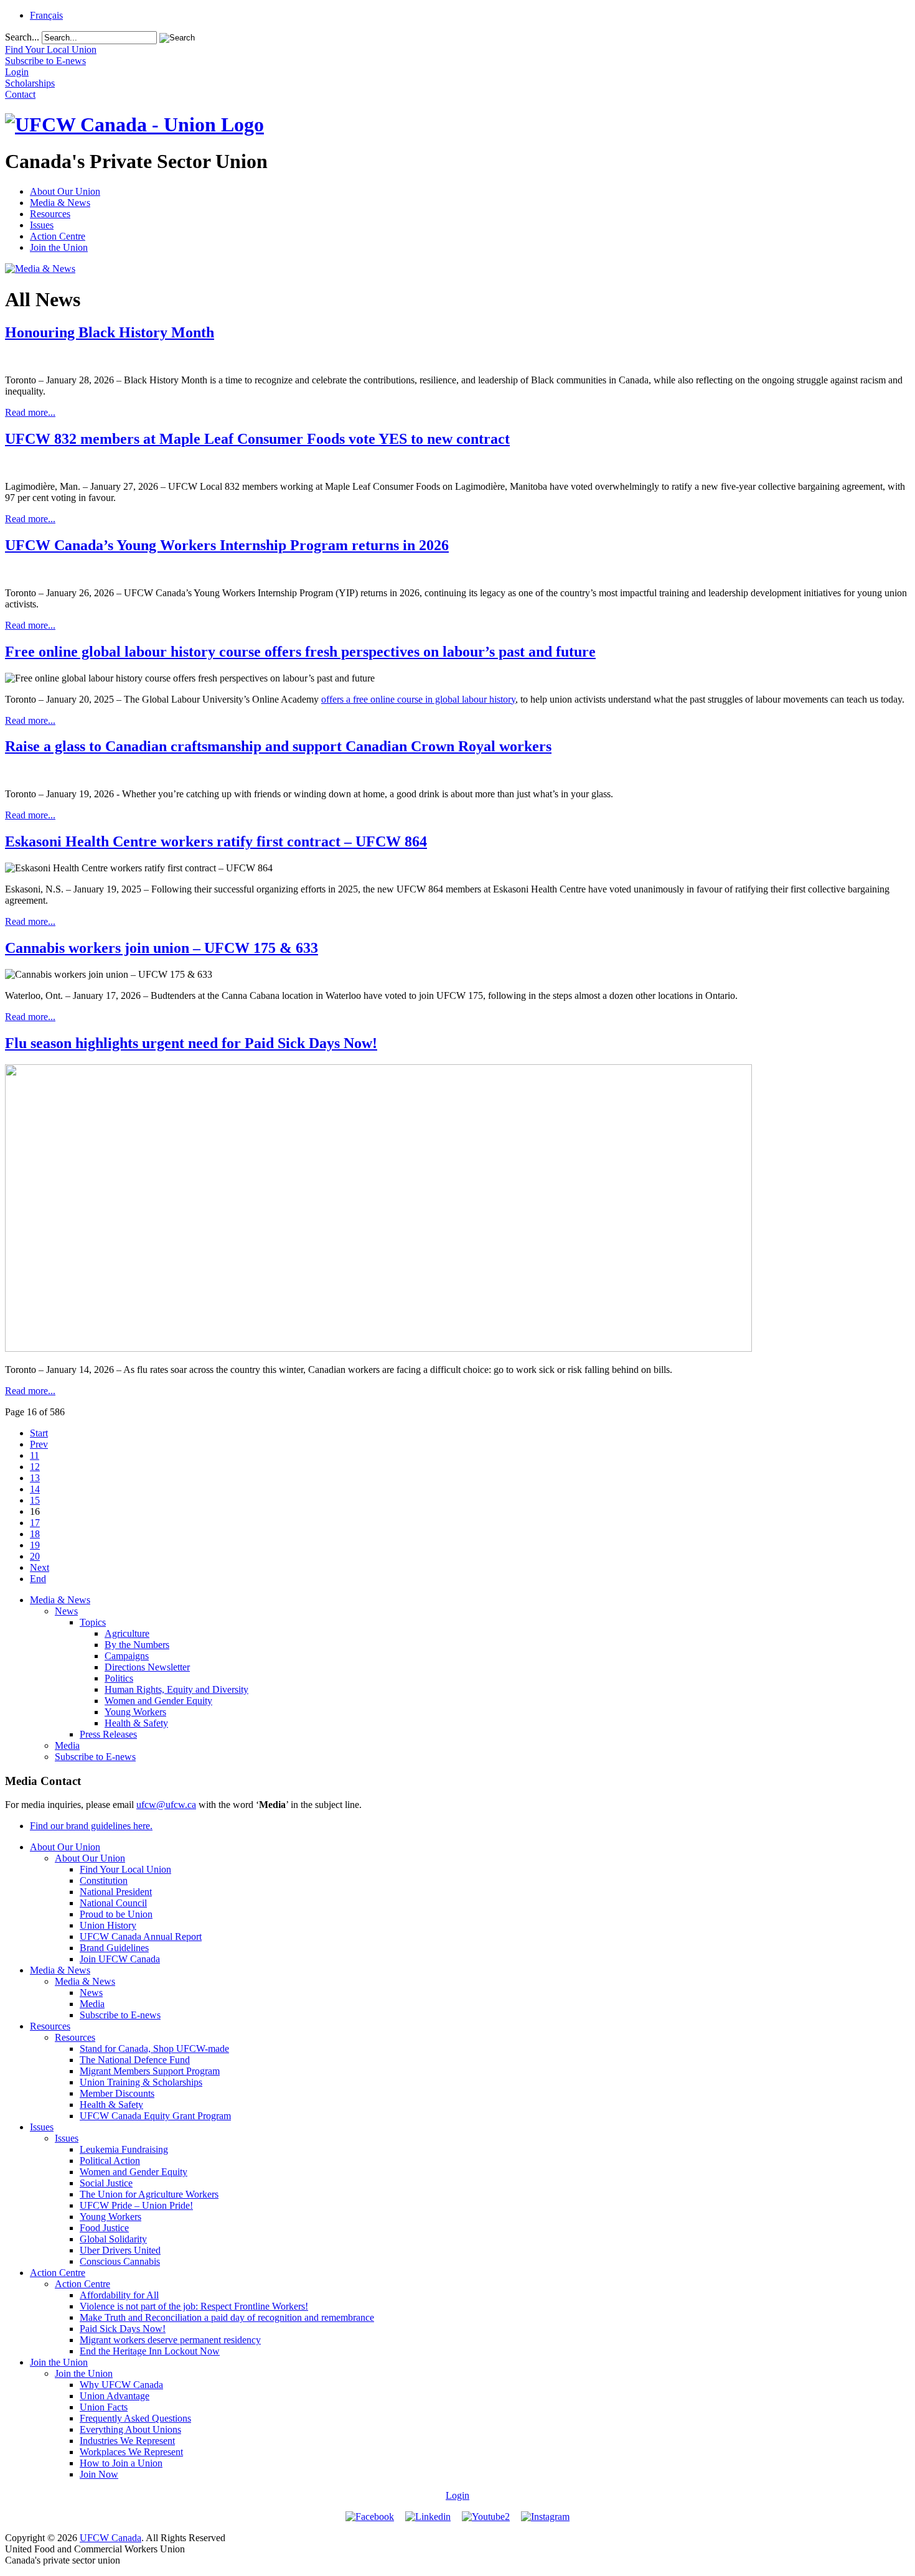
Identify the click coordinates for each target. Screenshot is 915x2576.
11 (35, 1455)
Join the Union (59, 247)
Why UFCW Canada (121, 2385)
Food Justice (104, 2228)
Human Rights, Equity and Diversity (176, 1689)
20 (35, 1556)
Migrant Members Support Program (150, 2071)
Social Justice (106, 2183)
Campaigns (127, 1656)
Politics (119, 1678)
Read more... (30, 412)
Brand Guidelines (114, 1948)
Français (46, 15)
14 (35, 1489)
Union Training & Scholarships (141, 2082)
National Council (113, 1903)
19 (35, 1545)
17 (35, 1523)
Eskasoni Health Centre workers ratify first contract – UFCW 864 (216, 841)
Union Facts (104, 2407)
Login (457, 2495)
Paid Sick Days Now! (123, 2329)
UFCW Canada (110, 2538)
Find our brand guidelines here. (91, 1826)
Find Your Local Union (125, 1869)
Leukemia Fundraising (124, 2149)
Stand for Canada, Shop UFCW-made (154, 2049)
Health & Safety (136, 1723)
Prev (39, 1444)
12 (35, 1467)
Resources (50, 214)
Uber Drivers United (120, 2250)
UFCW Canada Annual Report (141, 1937)
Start (39, 1433)
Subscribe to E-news (95, 1757)
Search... (22, 37)
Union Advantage (115, 2396)
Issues (42, 225)
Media (67, 1745)
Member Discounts (117, 2093)
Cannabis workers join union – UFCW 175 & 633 (162, 948)
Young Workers (135, 1712)
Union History (108, 1925)
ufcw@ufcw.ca (166, 1805)
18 (35, 1534)
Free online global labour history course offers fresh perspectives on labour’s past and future (300, 652)
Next (40, 1567)
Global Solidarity (113, 2239)
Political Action (110, 2161)
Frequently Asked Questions (135, 2418)
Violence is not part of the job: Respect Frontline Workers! (194, 2306)
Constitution (104, 1880)
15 (35, 1500)
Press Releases (108, 1734)
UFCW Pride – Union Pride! (136, 2205)
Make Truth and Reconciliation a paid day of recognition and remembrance (227, 2317)
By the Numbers (137, 1645)
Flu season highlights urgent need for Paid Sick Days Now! (191, 1043)
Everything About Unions (130, 2429)
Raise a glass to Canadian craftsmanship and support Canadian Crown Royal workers (278, 746)
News (66, 1611)
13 (35, 1478)
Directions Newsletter (147, 1667)
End (38, 1579)
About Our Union (65, 191)
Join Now (99, 2474)
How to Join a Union (121, 2463)
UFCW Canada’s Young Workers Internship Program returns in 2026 (227, 545)
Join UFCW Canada (120, 1959)
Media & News (60, 203)
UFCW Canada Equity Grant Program (155, 2116)
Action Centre (58, 236)
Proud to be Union (116, 1914)
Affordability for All (119, 2295)
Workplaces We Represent (131, 2452)
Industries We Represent (127, 2441)
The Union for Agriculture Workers (149, 2194)
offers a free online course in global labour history (418, 699)
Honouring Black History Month (110, 332)
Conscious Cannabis (120, 2261)
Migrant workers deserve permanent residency (170, 2340)
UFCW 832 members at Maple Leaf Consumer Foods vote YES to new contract (257, 439)
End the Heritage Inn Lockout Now (150, 2351)
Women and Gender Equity (158, 1701)
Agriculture (127, 1633)
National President (116, 1892)
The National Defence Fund (135, 2060)
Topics (93, 1622)
